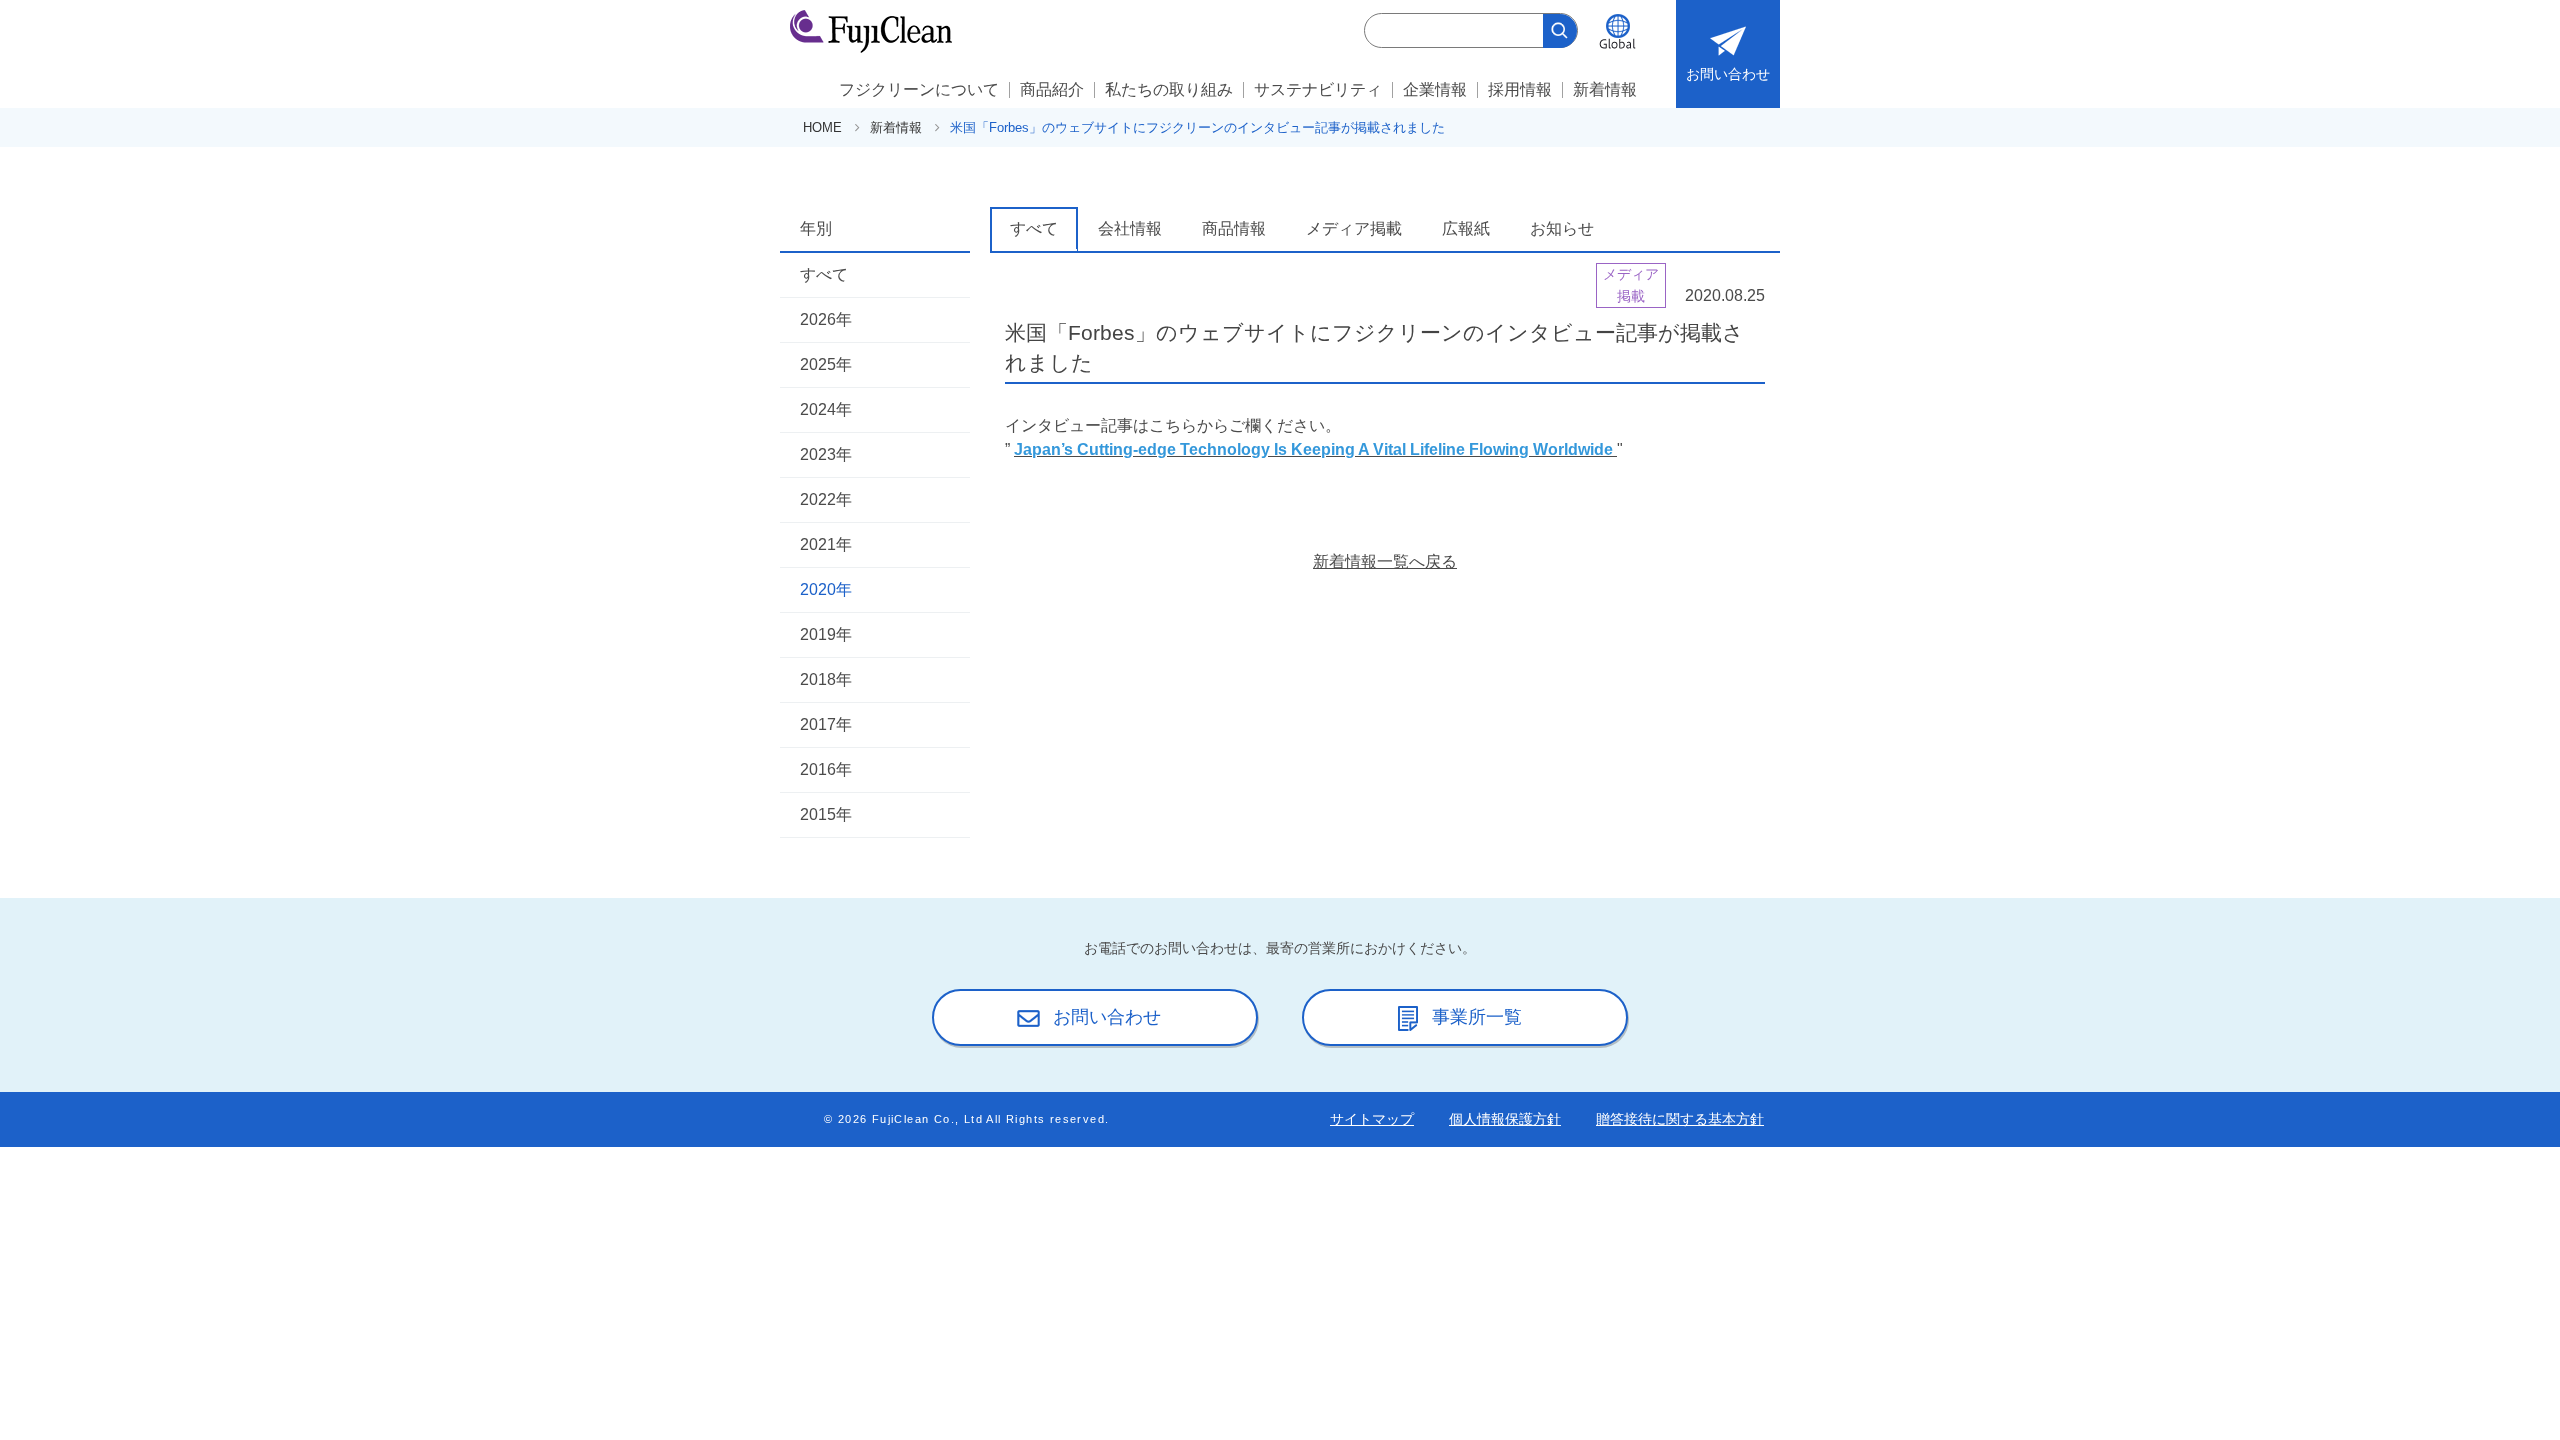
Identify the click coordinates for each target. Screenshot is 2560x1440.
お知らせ (1562, 228)
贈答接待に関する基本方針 (1680, 1119)
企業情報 (1435, 89)
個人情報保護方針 (1505, 1119)
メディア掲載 (1354, 228)
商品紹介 (1052, 89)
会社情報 (1130, 228)
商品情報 (1234, 228)
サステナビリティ (1318, 89)
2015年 (826, 814)
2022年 (826, 499)
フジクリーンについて (919, 89)
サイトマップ (1372, 1119)
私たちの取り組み (1169, 89)
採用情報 (1520, 89)
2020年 (826, 589)
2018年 (826, 679)
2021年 (826, 544)
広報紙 (1466, 228)
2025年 (826, 364)
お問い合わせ (1728, 74)
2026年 (826, 319)
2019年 (826, 634)
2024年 (826, 409)
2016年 (826, 769)
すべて (824, 274)
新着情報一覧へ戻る (1385, 561)
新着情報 (1605, 89)
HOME (822, 127)
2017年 (826, 724)
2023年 (826, 454)
